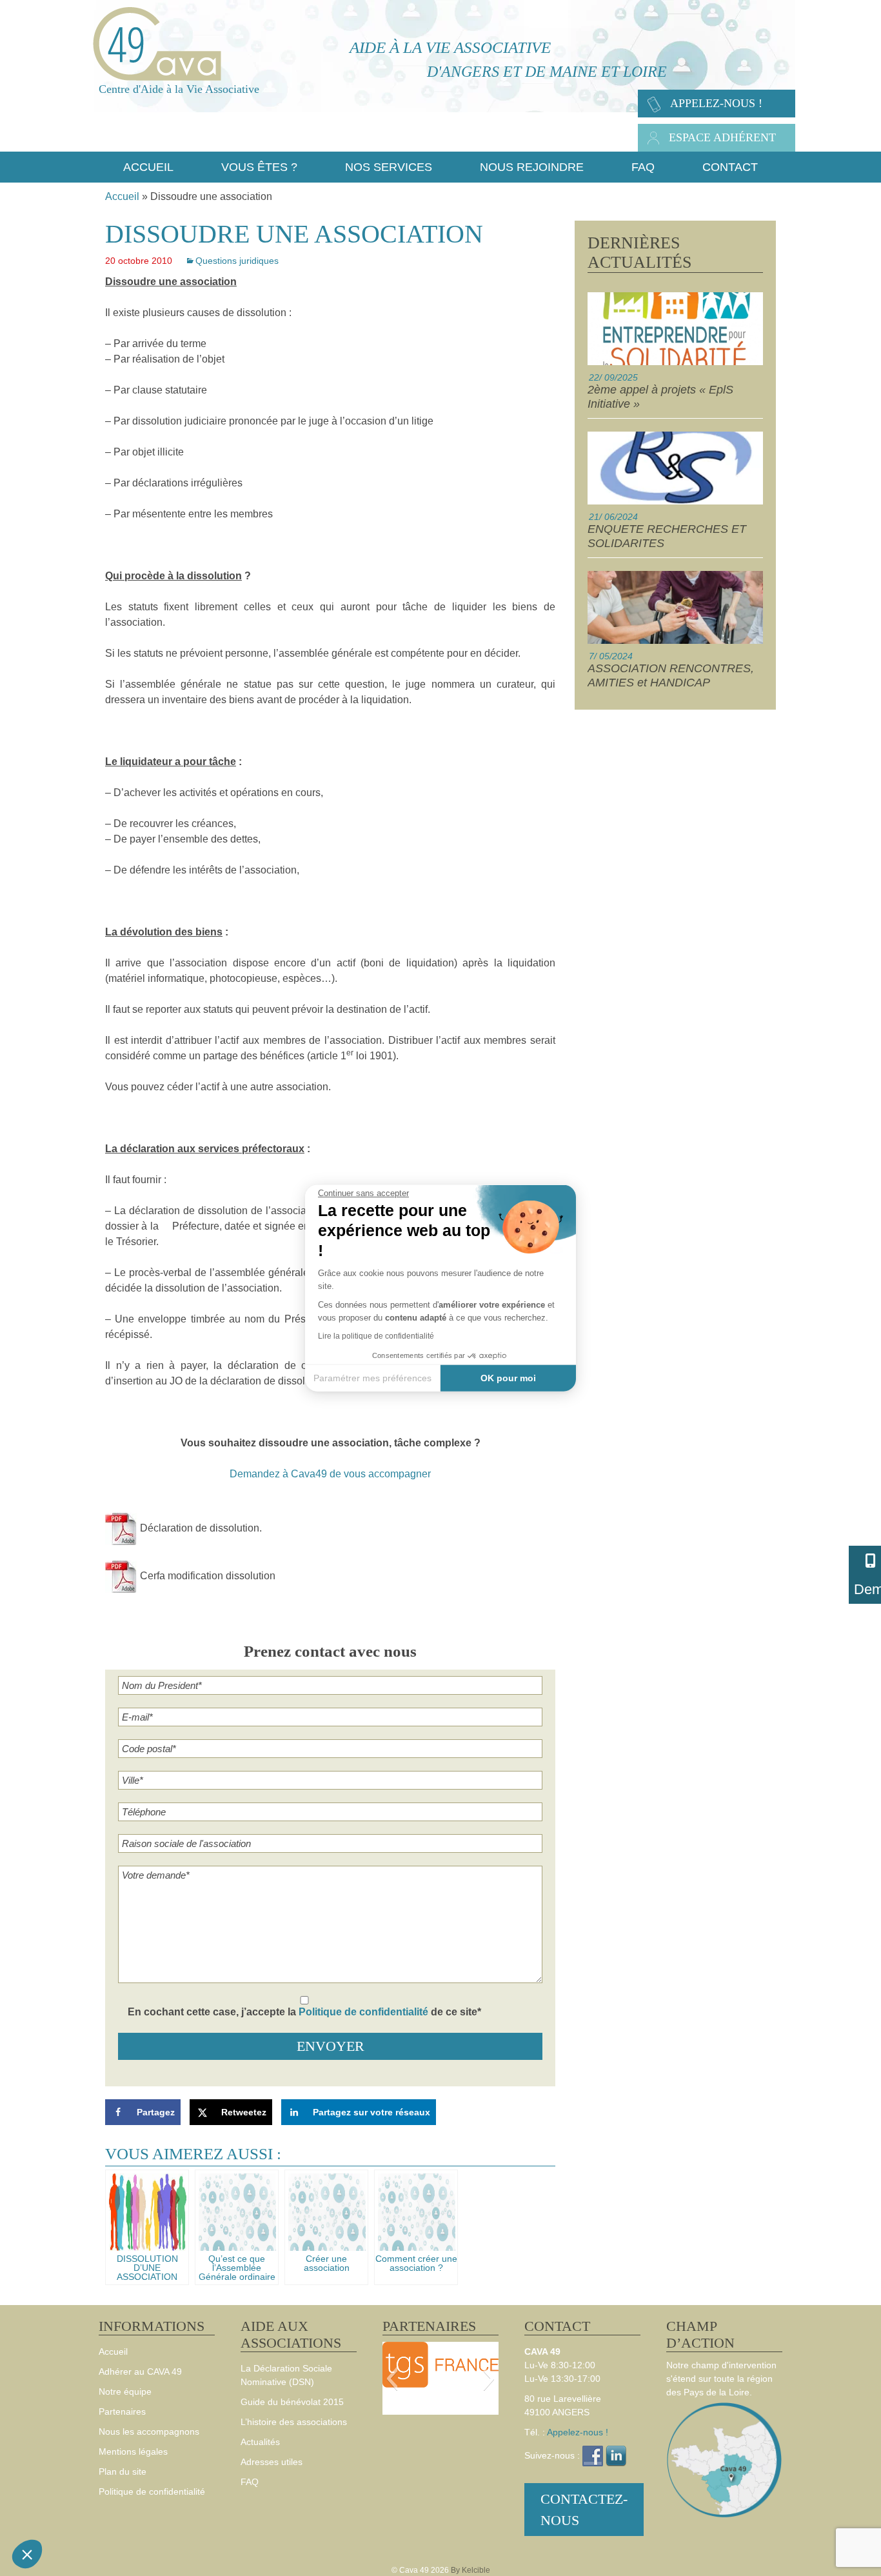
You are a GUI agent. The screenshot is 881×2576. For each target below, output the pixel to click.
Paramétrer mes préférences (372, 1377)
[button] (27, 2554)
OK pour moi (508, 1377)
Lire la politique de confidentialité (376, 1336)
